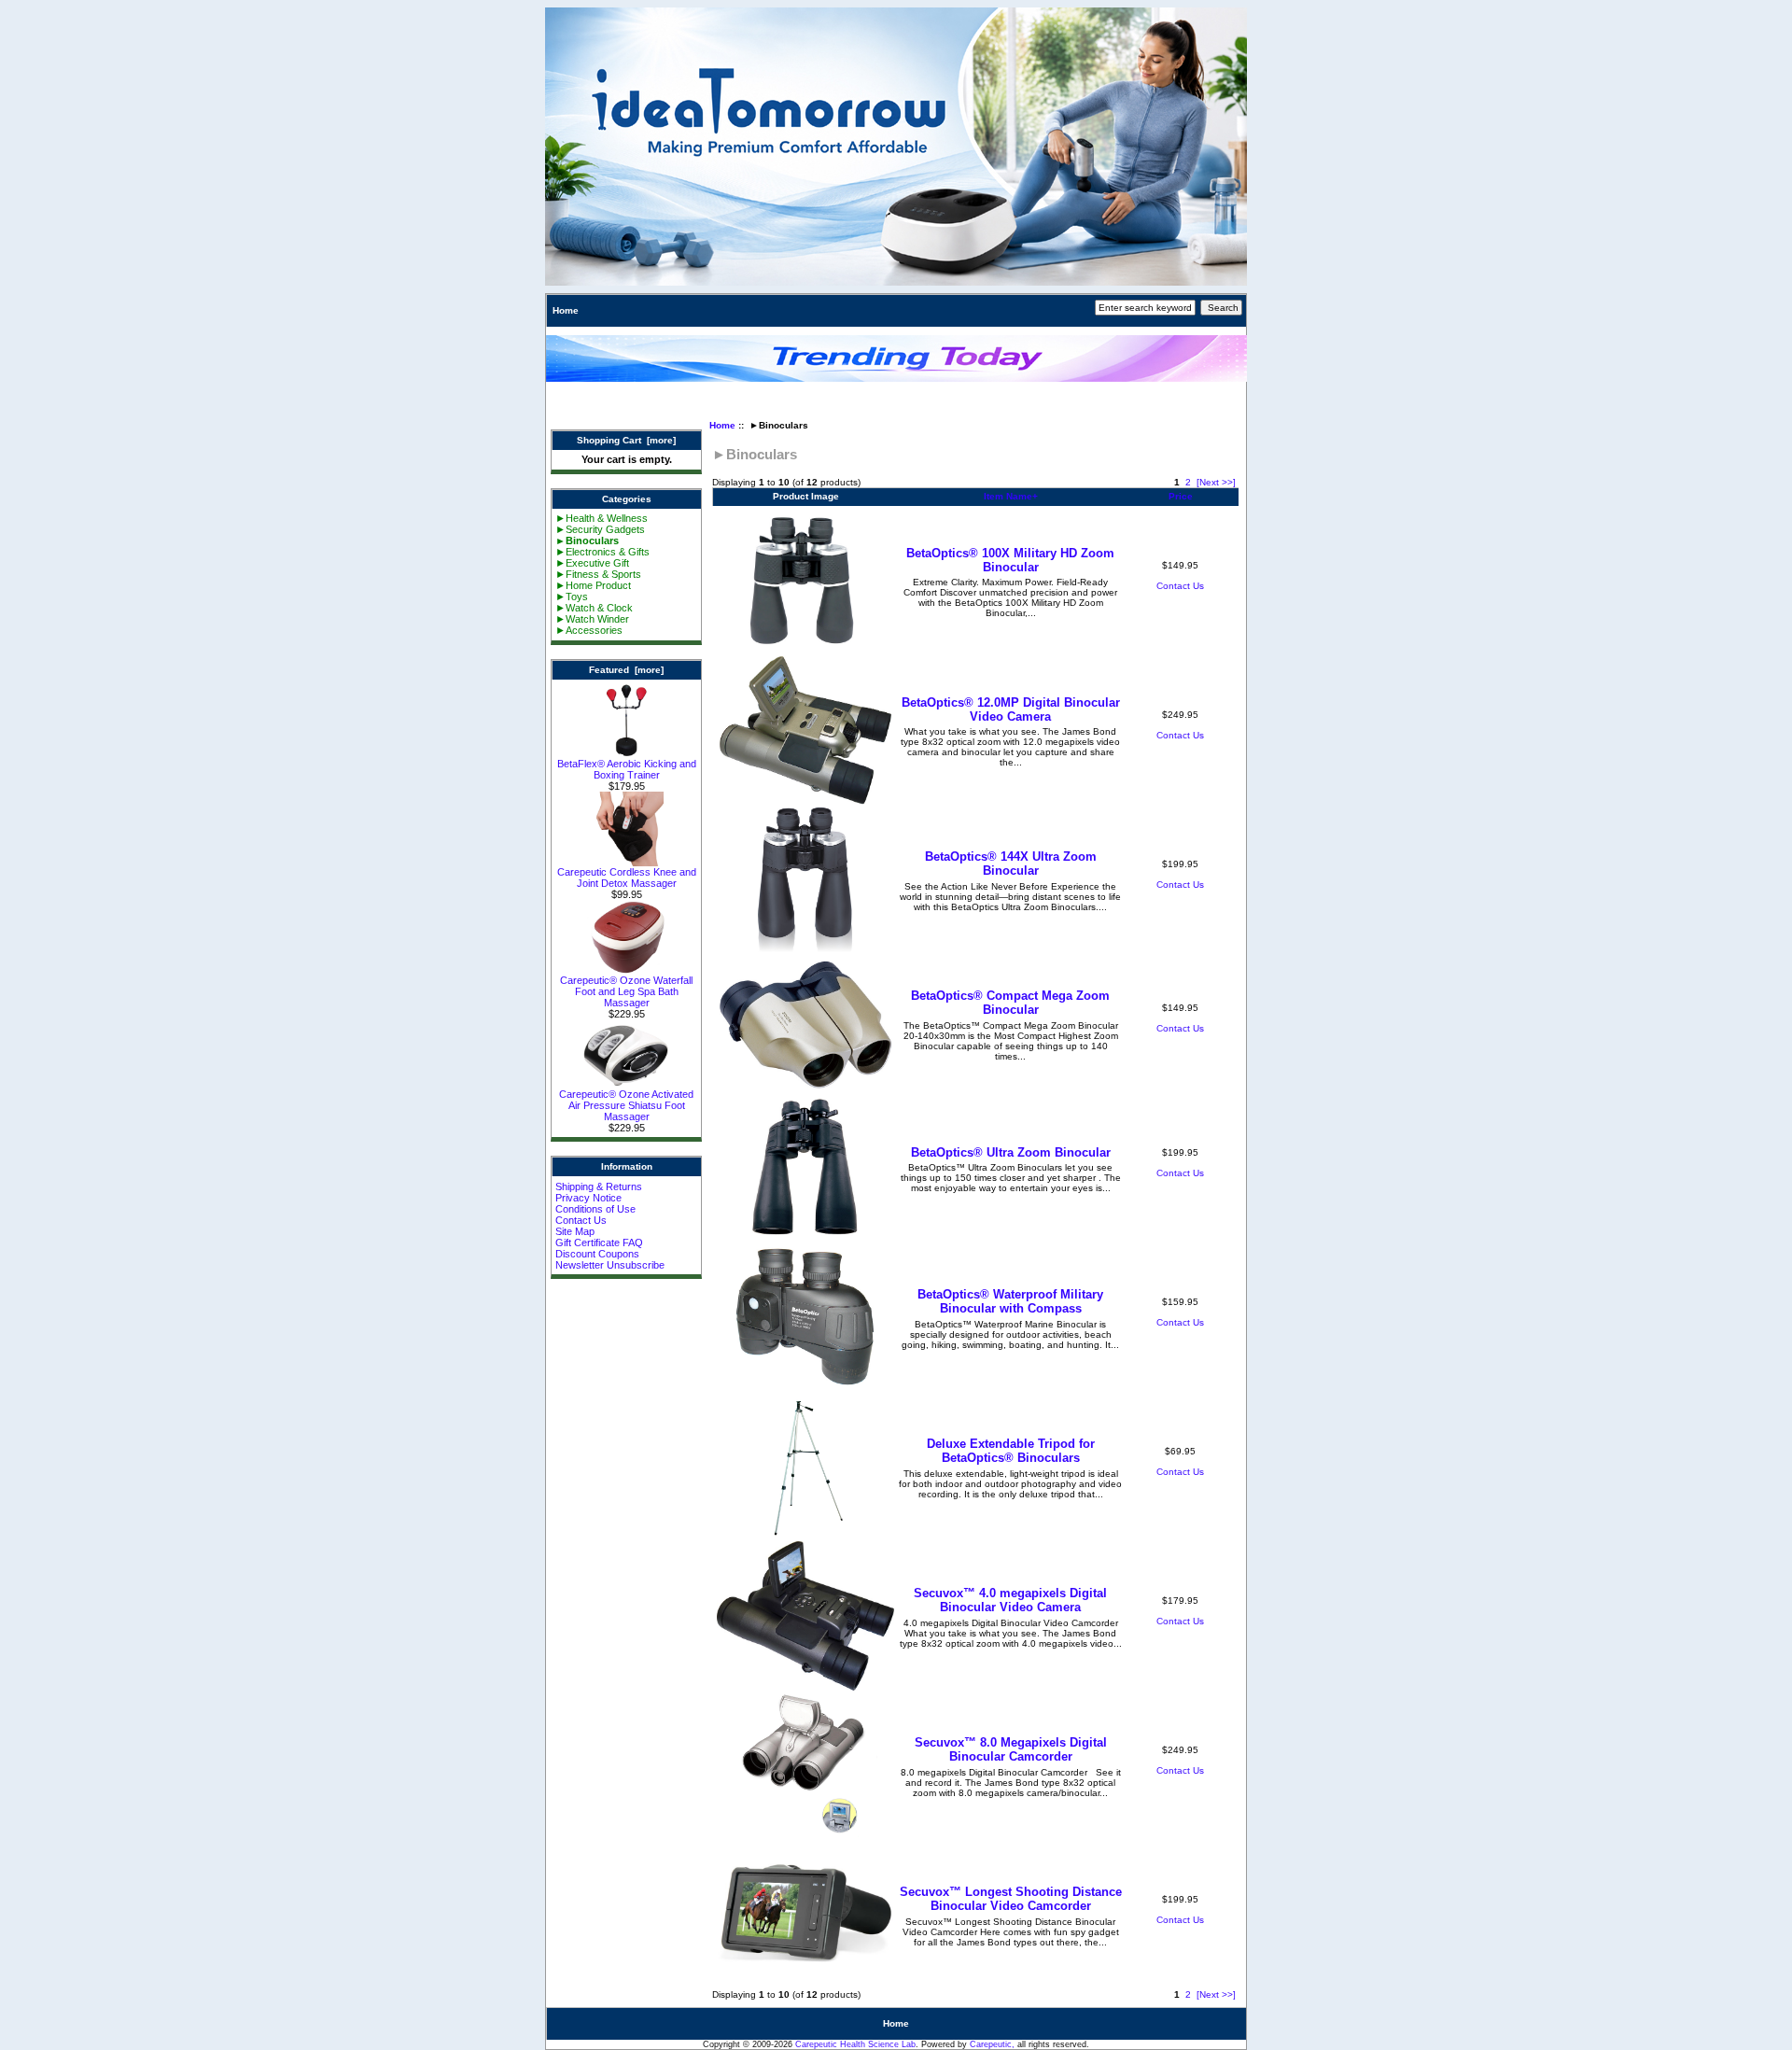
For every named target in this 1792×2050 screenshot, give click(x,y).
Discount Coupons (597, 1254)
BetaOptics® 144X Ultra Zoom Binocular (1011, 864)
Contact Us (581, 1220)
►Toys (572, 597)
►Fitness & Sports (598, 574)
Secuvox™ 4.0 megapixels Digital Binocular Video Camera (1010, 1600)
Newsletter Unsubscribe (610, 1265)
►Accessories (589, 630)
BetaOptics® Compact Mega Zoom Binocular (1010, 1003)
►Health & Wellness (602, 518)
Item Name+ (1011, 496)
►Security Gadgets (600, 529)
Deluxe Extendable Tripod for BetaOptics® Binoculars (1011, 1451)
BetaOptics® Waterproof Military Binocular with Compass (1010, 1301)
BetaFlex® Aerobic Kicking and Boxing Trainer (627, 769)
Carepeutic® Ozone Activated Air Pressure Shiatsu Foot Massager (626, 1105)
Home (566, 310)
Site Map (575, 1231)
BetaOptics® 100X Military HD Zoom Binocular (1010, 560)
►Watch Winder (592, 619)
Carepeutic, (992, 2044)
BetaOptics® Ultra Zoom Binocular (1011, 1152)
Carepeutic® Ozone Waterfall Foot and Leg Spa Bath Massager (626, 991)
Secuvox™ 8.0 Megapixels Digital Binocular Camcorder (1011, 1749)
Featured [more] (626, 670)
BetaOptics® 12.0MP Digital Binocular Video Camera (1011, 709)
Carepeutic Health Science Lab (855, 2044)
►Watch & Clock (594, 608)
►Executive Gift (592, 563)
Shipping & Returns (599, 1186)
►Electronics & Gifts (602, 552)
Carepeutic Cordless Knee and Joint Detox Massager (627, 878)
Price (1181, 496)
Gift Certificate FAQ (599, 1243)
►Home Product (593, 585)
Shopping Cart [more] (626, 440)
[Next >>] (1216, 482)
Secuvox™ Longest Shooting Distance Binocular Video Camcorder (1011, 1899)
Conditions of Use (595, 1209)
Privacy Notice (588, 1198)
